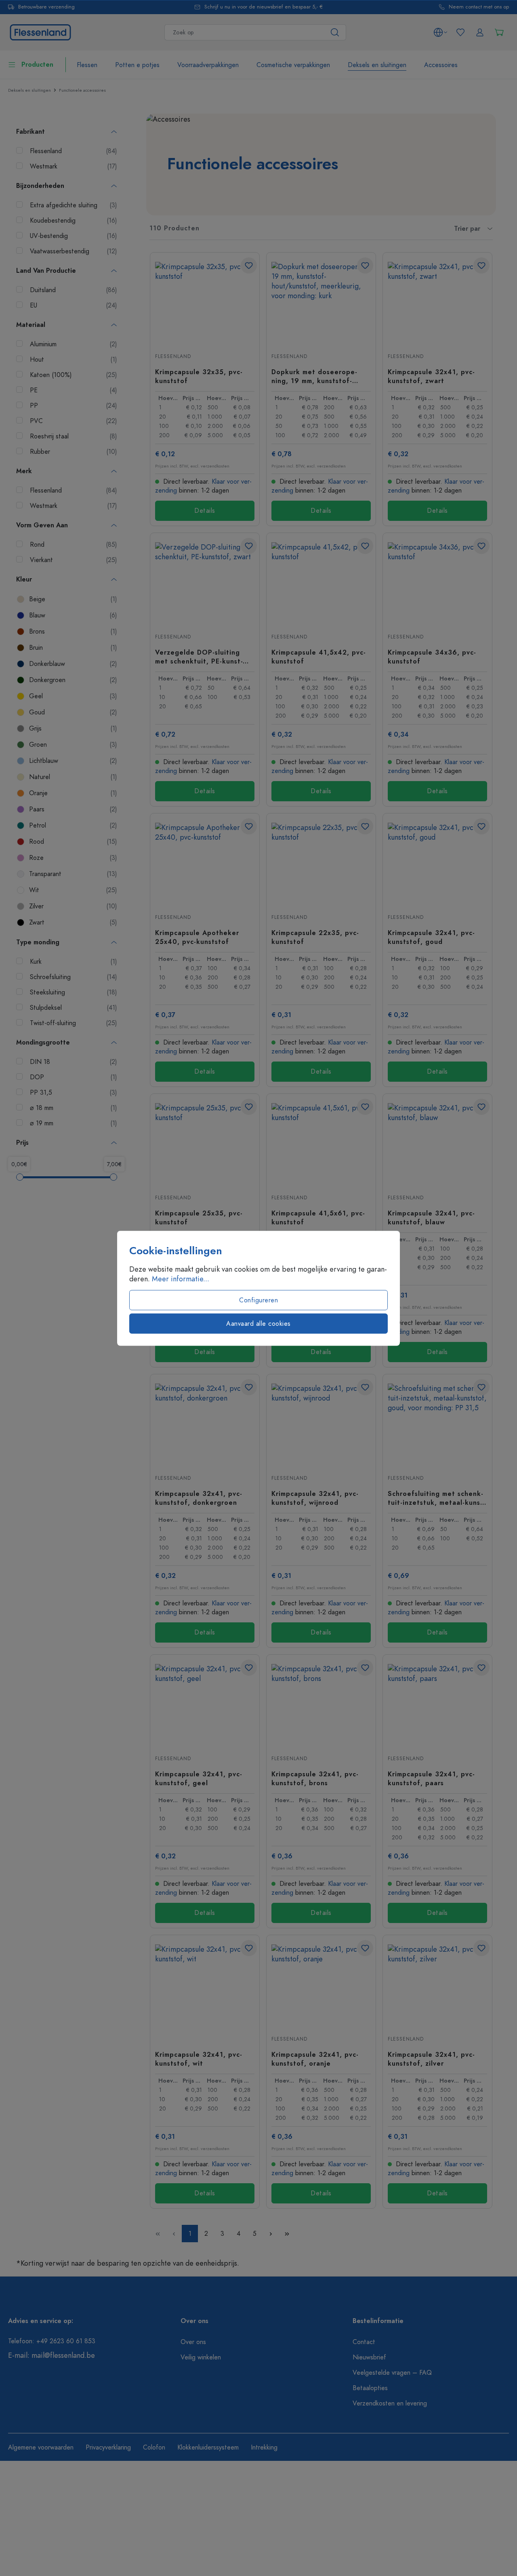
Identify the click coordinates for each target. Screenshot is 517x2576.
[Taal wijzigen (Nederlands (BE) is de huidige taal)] (440, 32)
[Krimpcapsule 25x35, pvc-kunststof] (205, 1144)
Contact (364, 2342)
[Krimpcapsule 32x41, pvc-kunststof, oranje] (321, 1985)
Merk (24, 471)
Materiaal (31, 325)
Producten (37, 65)
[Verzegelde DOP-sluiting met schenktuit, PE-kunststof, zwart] (205, 583)
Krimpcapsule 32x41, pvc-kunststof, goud (431, 937)
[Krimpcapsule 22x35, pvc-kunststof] (321, 863)
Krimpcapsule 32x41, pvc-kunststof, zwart (431, 376)
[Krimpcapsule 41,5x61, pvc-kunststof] (321, 1144)
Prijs (22, 1143)
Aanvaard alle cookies (258, 1323)
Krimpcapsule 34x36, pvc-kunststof (432, 657)
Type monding (38, 942)
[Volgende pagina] (271, 2234)
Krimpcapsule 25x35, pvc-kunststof (199, 1217)
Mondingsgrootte (43, 1043)
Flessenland (173, 356)
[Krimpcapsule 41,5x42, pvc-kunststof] (321, 583)
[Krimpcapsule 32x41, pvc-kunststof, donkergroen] (205, 1424)
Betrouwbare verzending (46, 7)
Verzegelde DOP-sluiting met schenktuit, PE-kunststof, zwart (199, 657)
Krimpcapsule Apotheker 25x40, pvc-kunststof (197, 937)
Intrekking (264, 2448)
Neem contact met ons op (479, 7)
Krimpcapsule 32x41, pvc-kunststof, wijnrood (315, 1498)
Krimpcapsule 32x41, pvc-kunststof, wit (199, 2059)
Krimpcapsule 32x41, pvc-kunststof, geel (199, 1778)
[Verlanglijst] (460, 32)
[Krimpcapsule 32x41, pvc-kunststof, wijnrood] (321, 1424)
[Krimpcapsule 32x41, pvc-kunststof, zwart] (437, 302)
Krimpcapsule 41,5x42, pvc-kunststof (319, 657)
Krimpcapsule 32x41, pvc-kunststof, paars (431, 1778)
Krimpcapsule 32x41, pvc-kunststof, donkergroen (199, 1498)
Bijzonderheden (40, 186)
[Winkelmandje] (499, 32)
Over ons (193, 2342)
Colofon (154, 2448)
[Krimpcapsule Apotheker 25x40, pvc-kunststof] (205, 863)
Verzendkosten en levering (390, 2403)
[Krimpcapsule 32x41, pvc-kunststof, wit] (205, 1985)
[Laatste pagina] (287, 2234)
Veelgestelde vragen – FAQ (392, 2373)
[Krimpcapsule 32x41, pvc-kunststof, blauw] (437, 1144)
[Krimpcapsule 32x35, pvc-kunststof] (205, 302)
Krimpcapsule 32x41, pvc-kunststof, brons (315, 1778)
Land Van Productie (46, 271)
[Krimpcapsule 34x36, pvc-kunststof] (437, 583)
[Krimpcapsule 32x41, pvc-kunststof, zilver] (437, 1985)
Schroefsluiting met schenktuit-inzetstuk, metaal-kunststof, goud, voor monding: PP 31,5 (437, 1498)
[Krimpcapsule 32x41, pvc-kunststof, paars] (437, 1704)
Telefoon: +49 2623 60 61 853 (52, 2341)
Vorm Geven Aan (42, 525)
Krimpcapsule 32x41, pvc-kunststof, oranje (315, 2059)
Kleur (24, 579)
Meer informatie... (181, 1279)
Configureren (258, 1300)
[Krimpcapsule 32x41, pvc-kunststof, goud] (437, 863)
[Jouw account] (480, 32)
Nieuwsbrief (369, 2357)
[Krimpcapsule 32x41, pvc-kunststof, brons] (321, 1704)
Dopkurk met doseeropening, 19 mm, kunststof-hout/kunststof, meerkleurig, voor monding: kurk (317, 376)
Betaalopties (370, 2388)
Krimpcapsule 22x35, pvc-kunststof (315, 937)
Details (205, 511)
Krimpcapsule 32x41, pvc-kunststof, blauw (431, 1217)
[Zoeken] (335, 32)
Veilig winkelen (201, 2357)
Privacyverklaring (108, 2448)
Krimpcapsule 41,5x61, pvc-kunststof (318, 1217)
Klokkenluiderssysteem (208, 2448)
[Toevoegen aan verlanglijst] (249, 265)
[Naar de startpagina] (40, 31)
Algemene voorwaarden (41, 2448)
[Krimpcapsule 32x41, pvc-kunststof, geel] (205, 1704)
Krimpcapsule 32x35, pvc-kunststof (199, 376)
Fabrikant (30, 132)
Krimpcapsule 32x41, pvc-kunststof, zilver (431, 2059)
